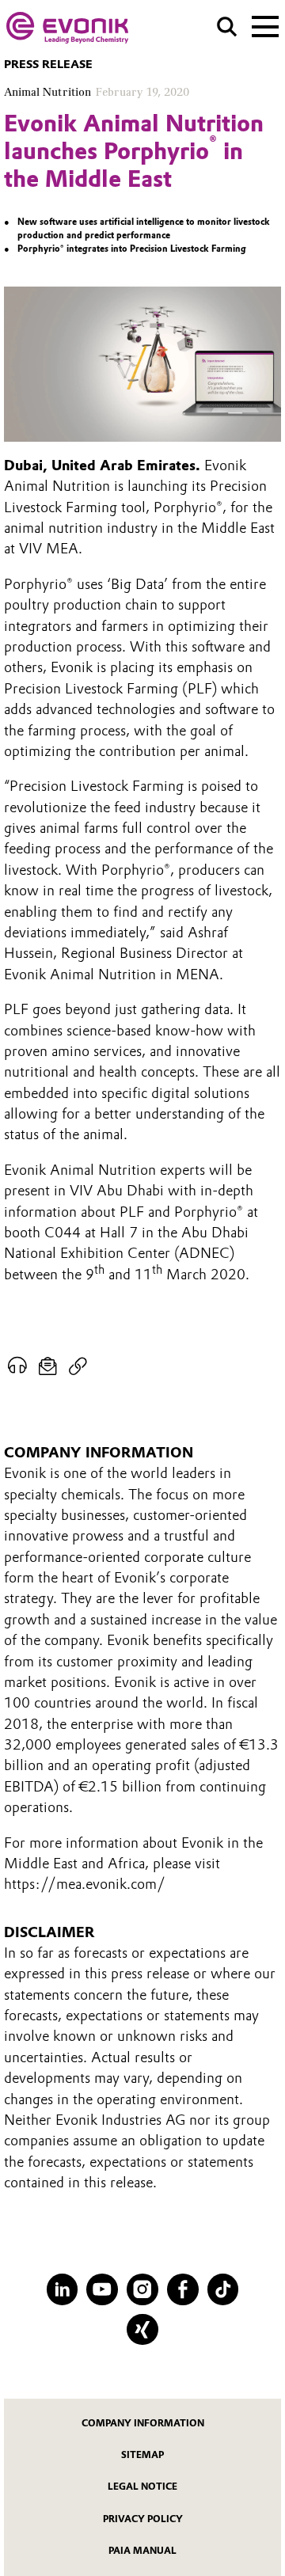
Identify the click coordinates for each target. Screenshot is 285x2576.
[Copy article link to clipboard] (78, 1367)
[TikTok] (223, 2289)
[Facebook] (183, 2289)
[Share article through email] (48, 1367)
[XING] (142, 2330)
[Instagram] (142, 2289)
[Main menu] (265, 25)
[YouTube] (102, 2289)
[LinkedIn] (63, 2289)
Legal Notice (142, 2487)
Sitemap (142, 2455)
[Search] (227, 27)
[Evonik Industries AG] (67, 28)
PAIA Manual (142, 2551)
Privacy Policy (143, 2519)
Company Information (143, 2423)
